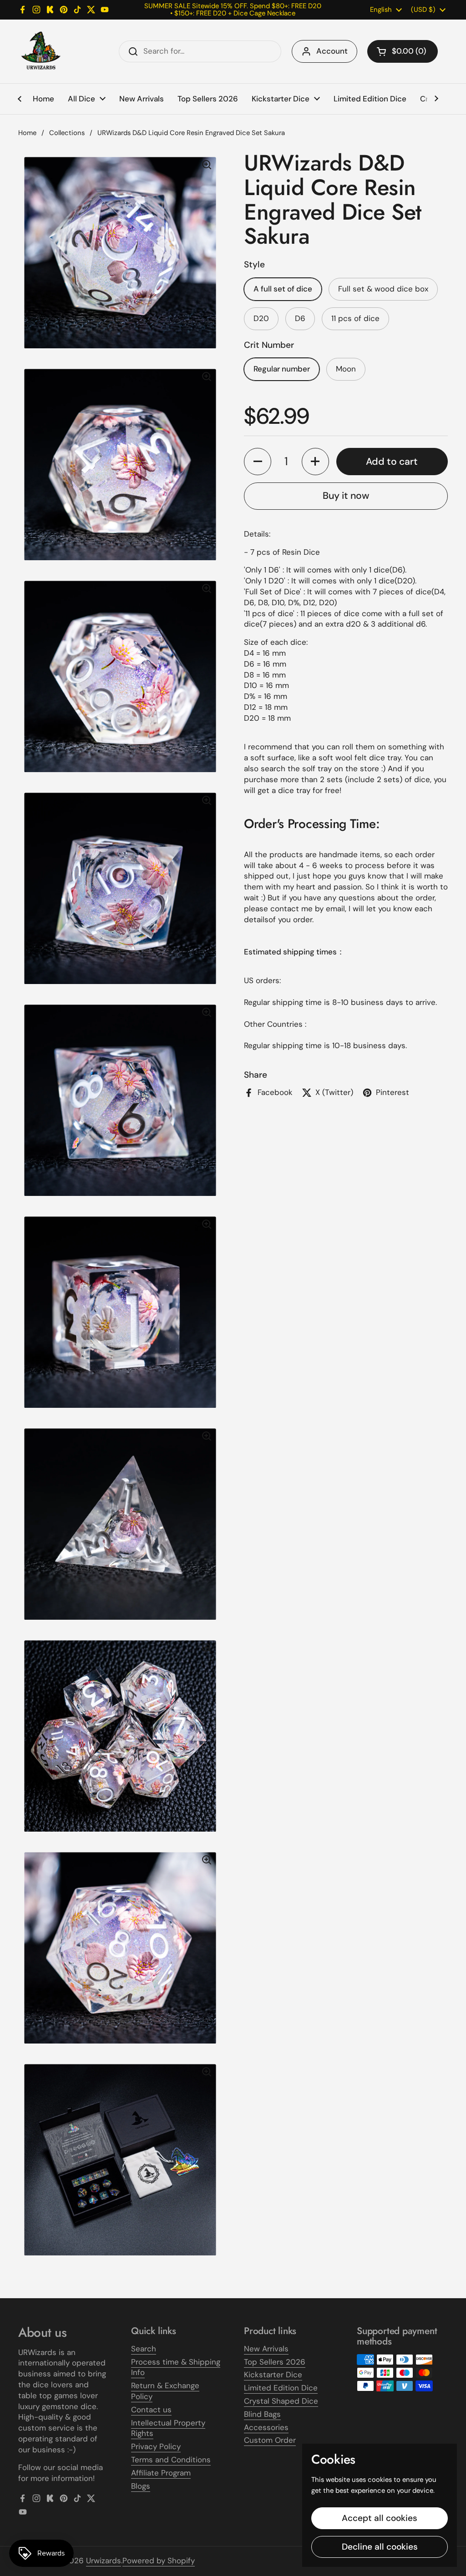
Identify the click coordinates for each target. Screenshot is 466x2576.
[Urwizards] (41, 51)
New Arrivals (266, 2349)
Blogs (141, 2486)
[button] (403, 51)
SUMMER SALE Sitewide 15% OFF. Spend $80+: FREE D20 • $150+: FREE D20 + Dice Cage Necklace (233, 10)
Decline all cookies (380, 2547)
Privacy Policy (156, 2446)
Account (332, 51)
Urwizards (104, 2561)
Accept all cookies (380, 2518)
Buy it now (346, 496)
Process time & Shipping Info (176, 2367)
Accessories (266, 2427)
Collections (67, 133)
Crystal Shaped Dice (281, 2401)
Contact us (151, 2410)
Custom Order (270, 2440)
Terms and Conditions (171, 2460)
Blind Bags (262, 2414)
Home (27, 133)
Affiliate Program (161, 2473)
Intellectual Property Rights (168, 2428)
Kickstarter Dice (273, 2375)
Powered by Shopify (159, 2561)
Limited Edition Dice (281, 2388)
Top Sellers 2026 (275, 2362)
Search (144, 2349)
